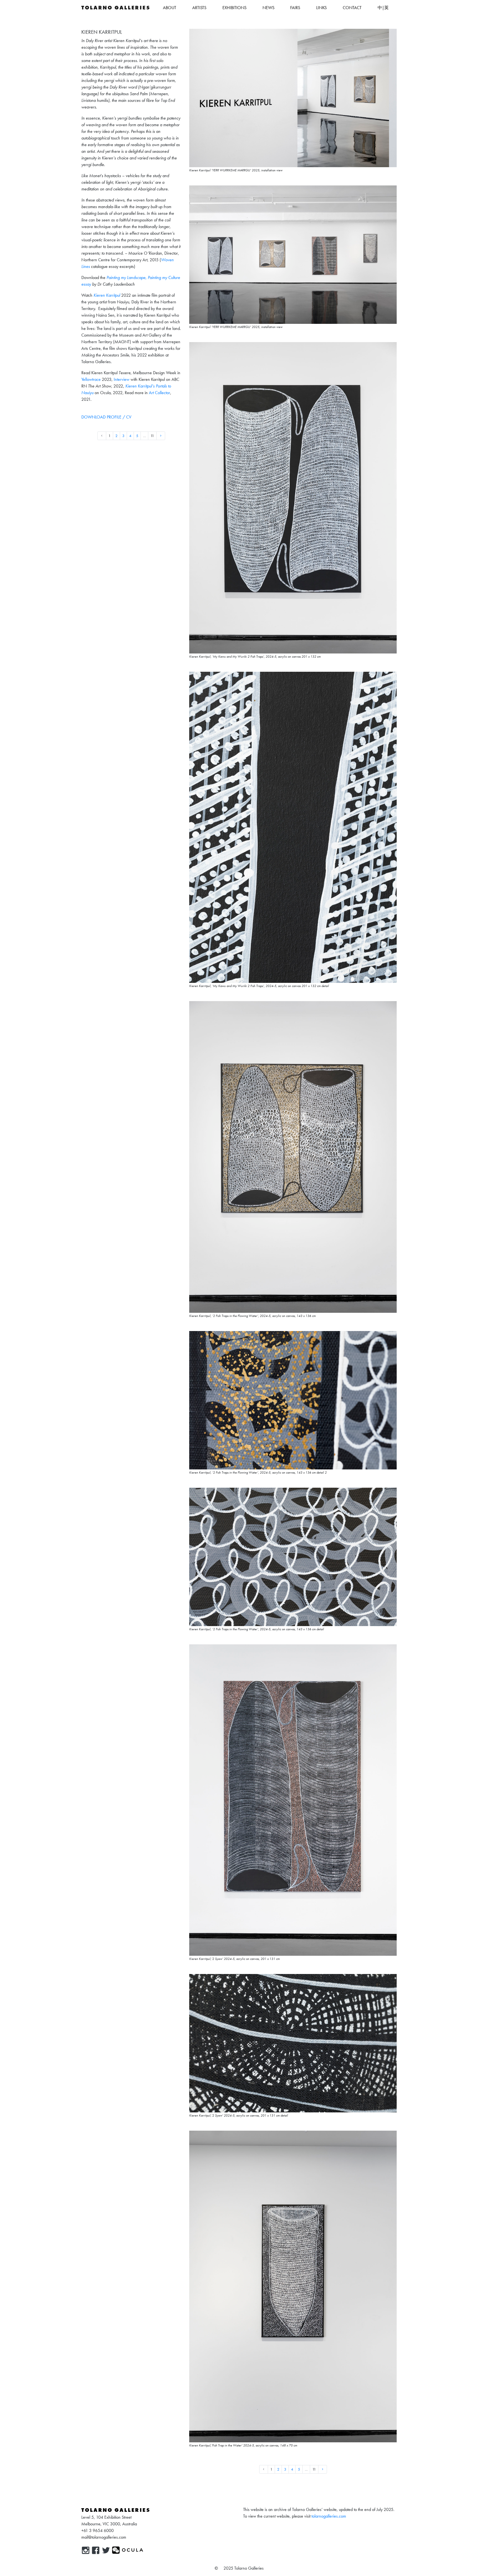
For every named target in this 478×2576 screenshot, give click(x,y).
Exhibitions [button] (234, 8)
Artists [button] (199, 8)
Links (321, 8)
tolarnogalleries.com (329, 2516)
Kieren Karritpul (107, 295)
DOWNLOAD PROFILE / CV (106, 417)
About (170, 8)
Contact (352, 8)
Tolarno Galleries (116, 8)
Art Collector (159, 393)
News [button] (268, 8)
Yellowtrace (91, 379)
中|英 (383, 8)
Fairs (295, 8)
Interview (122, 379)
